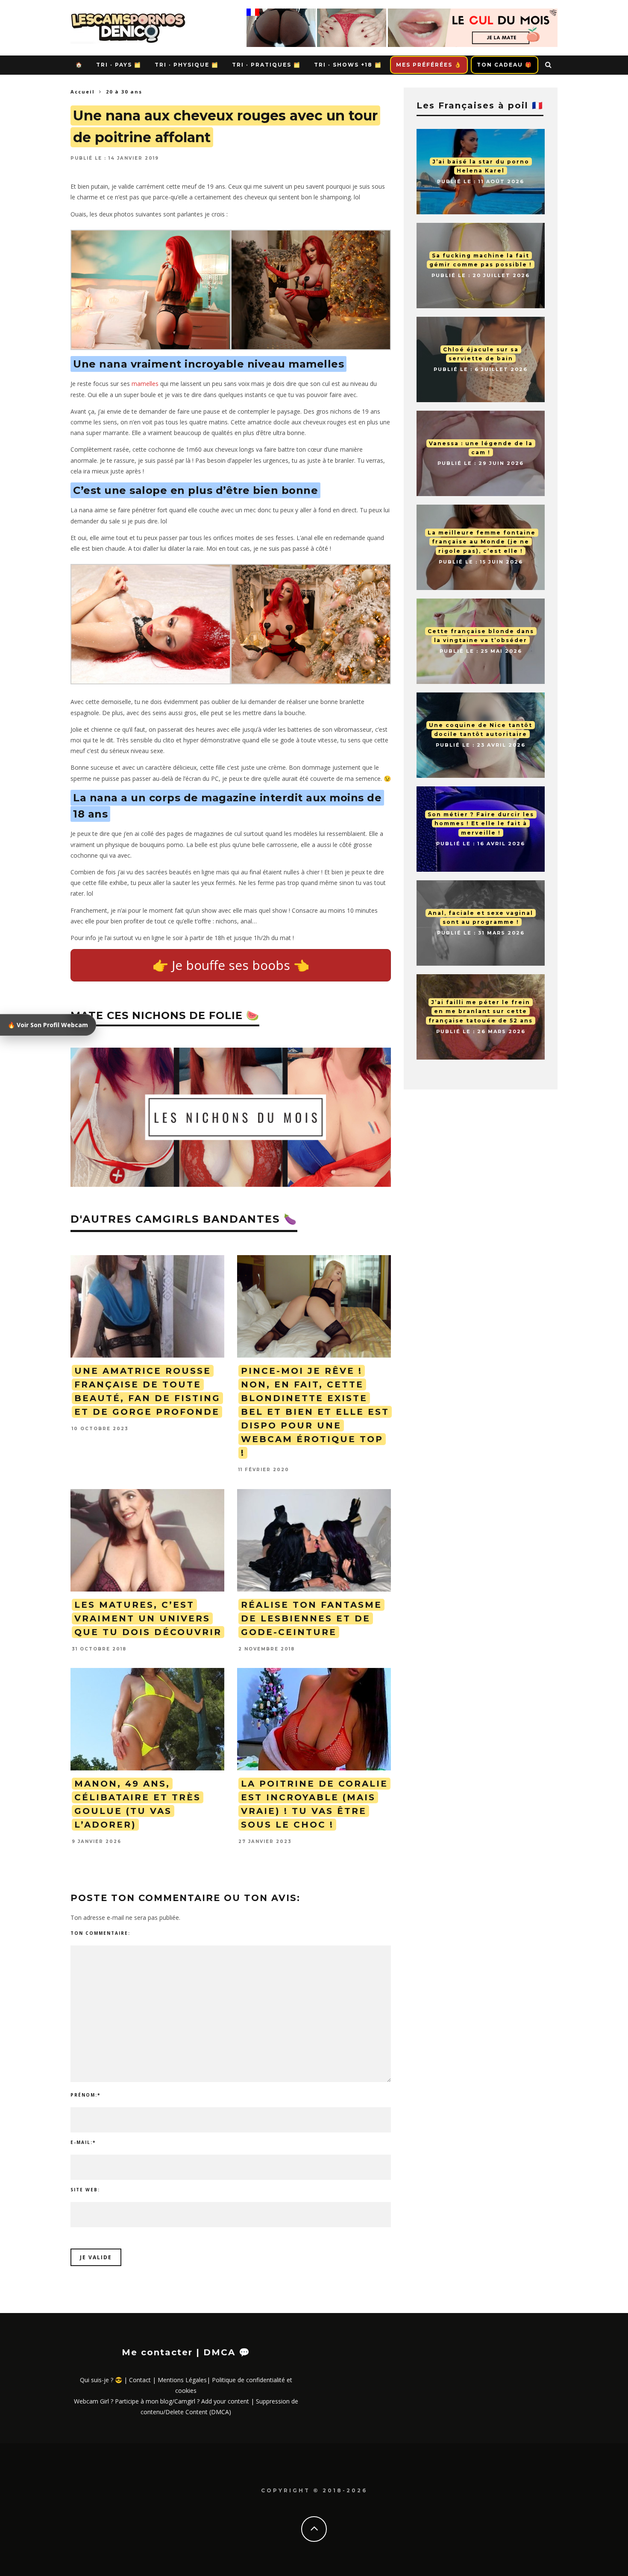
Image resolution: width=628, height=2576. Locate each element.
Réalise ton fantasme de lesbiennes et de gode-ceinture (311, 1618)
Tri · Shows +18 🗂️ (348, 65)
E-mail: (83, 2142)
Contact (140, 2380)
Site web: (85, 2190)
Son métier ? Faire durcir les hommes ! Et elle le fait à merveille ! (481, 824)
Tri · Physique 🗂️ (187, 65)
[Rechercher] (549, 65)
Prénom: (85, 2095)
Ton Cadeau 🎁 (505, 65)
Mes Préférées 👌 (429, 65)
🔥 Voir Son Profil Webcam (48, 1025)
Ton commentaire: (100, 1933)
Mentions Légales (182, 2380)
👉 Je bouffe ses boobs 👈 (231, 965)
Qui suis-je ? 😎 (101, 2380)
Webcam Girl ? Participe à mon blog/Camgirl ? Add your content (161, 2401)
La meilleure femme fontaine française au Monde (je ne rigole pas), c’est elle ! (482, 542)
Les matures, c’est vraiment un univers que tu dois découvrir (148, 1618)
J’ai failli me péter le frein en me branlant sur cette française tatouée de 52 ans (481, 1011)
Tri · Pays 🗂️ (119, 65)
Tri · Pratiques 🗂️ (266, 65)
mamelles (145, 384)
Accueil (83, 92)
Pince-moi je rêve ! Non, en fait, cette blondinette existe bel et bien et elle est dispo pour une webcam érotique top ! (315, 1412)
